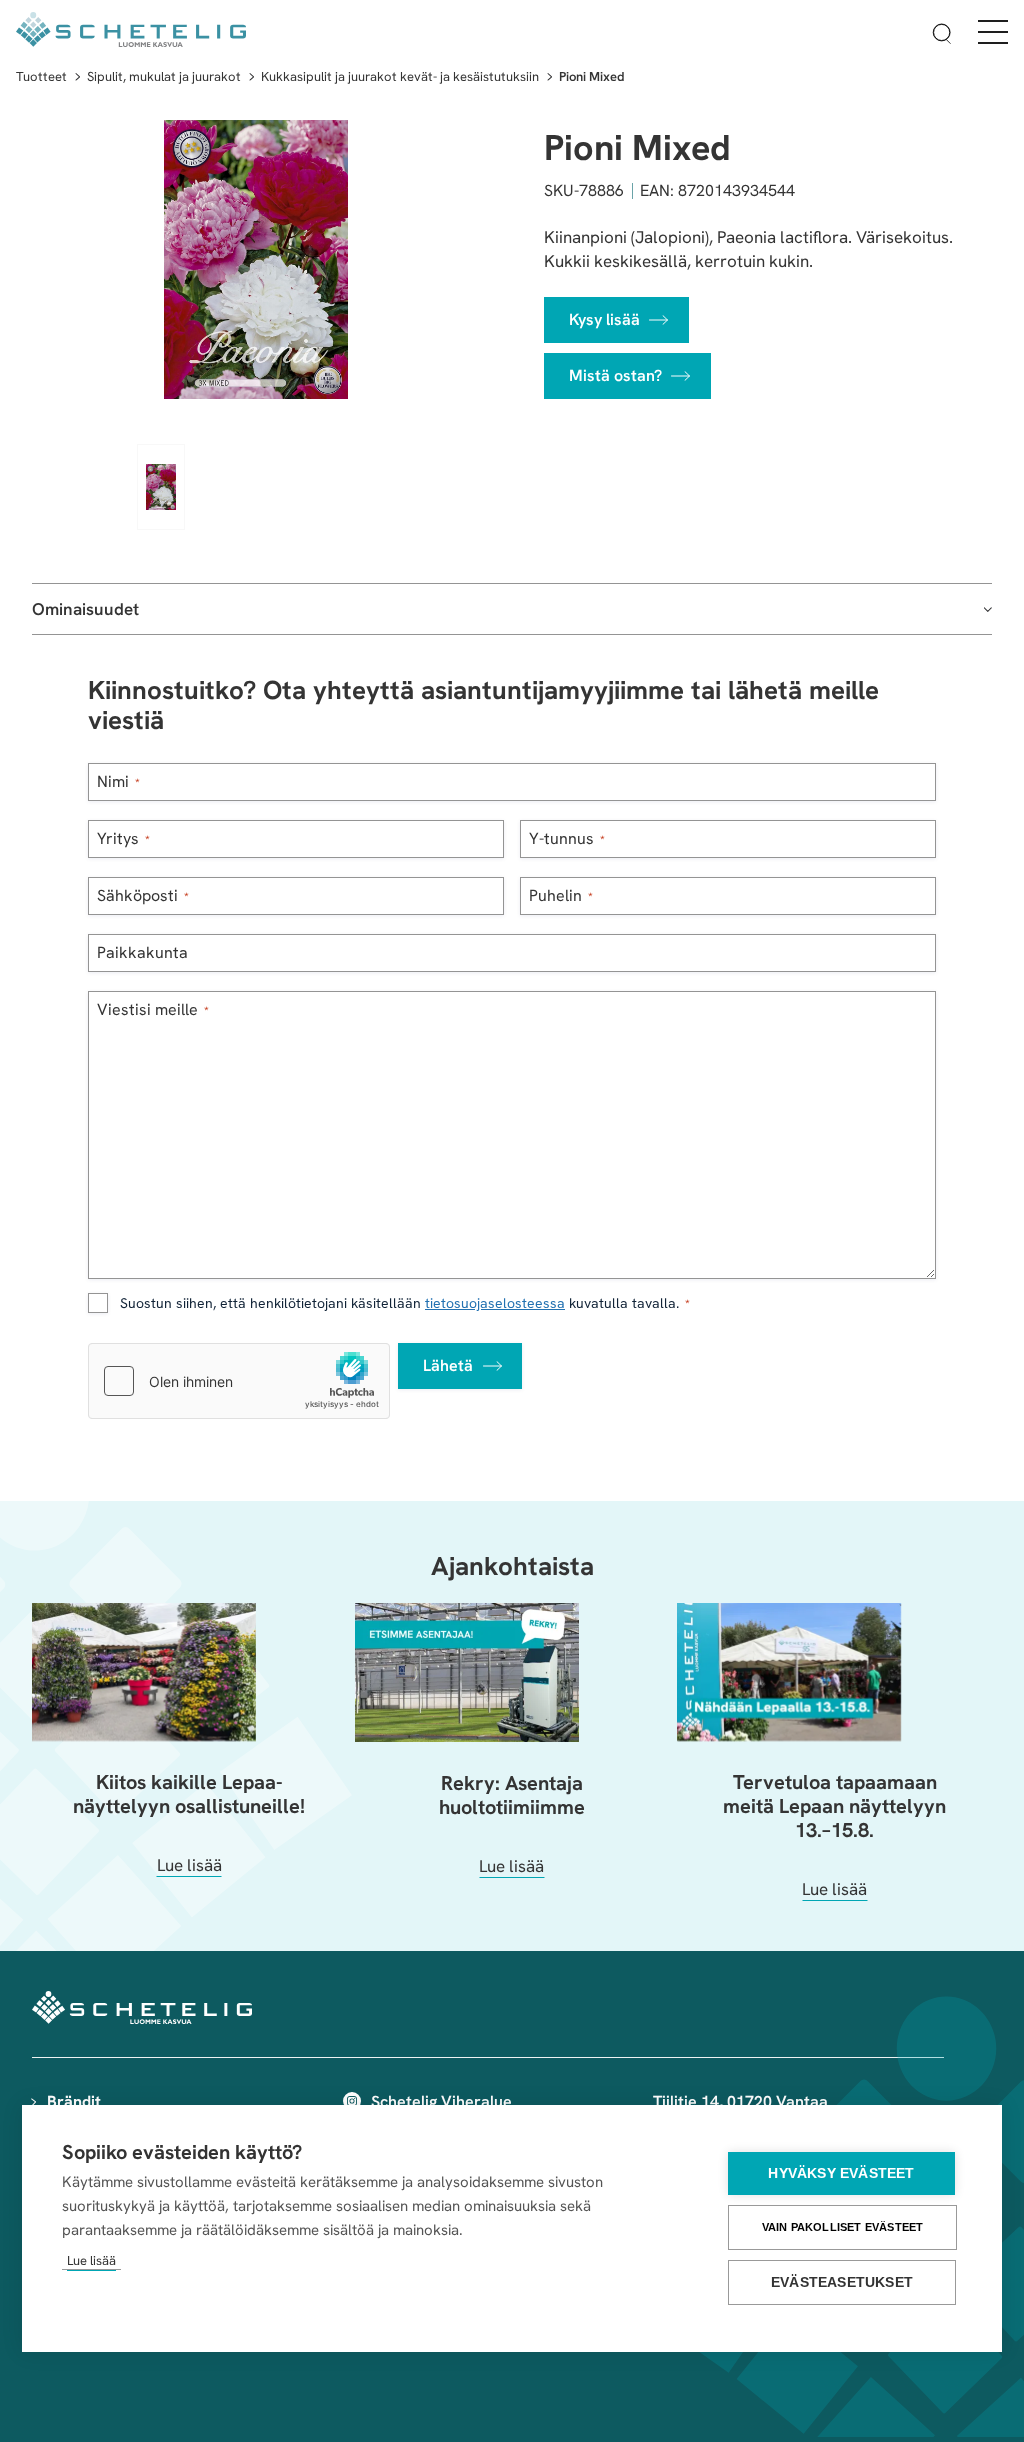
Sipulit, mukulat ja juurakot (164, 76)
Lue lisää (91, 2260)
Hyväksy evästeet (841, 2173)
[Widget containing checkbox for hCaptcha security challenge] (239, 1381)
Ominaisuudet (85, 609)
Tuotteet (41, 76)
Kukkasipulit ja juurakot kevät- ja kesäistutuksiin (400, 76)
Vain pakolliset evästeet (843, 2227)
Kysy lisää (604, 319)
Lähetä (448, 1365)
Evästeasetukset (842, 2282)
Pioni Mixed (592, 76)
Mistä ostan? (615, 375)
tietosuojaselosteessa (495, 1303)
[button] (942, 36)
